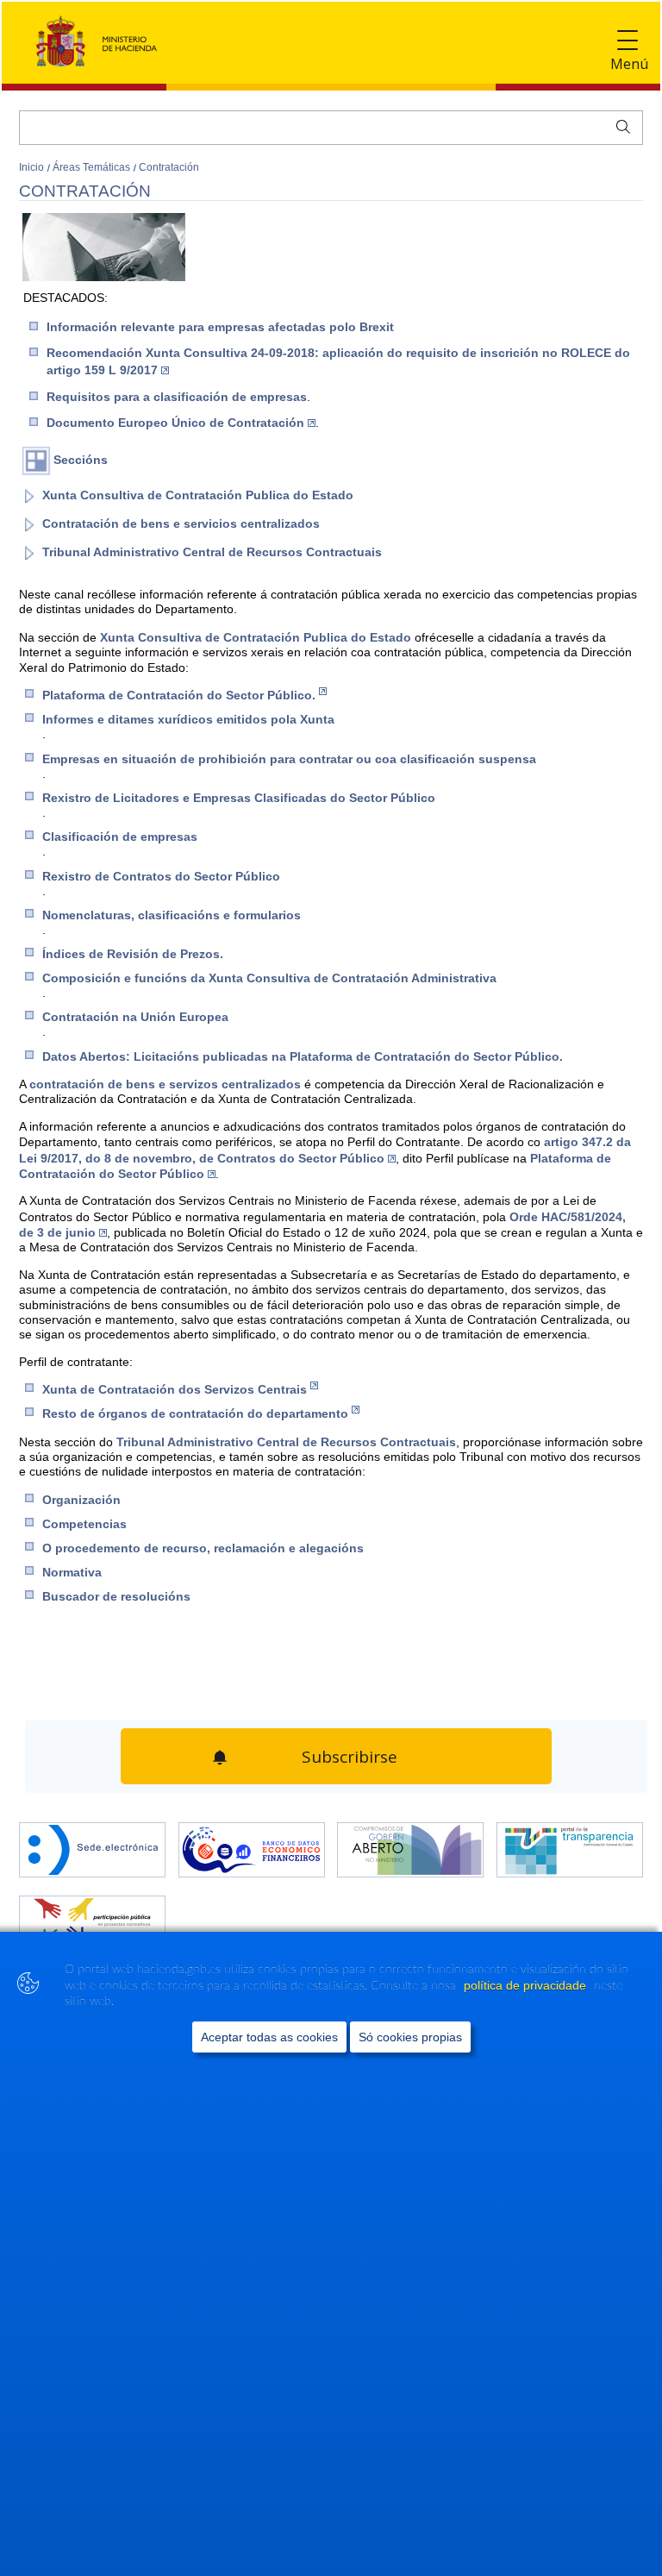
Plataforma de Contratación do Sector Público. (179, 695)
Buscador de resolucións (116, 1596)
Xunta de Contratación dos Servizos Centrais (175, 1389)
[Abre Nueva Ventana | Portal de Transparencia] (570, 1843)
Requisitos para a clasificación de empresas (177, 397)
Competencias (84, 1524)
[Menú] (628, 41)
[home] (92, 1843)
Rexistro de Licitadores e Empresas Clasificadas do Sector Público (239, 798)
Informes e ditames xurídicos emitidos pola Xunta (188, 719)
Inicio (33, 167)
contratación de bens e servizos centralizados (167, 1084)
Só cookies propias (410, 2037)
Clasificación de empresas (120, 837)
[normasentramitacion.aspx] (92, 1916)
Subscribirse (347, 1752)
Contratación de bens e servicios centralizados (181, 523)
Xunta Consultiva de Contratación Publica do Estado (198, 495)
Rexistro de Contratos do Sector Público (161, 876)
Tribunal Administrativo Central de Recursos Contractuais (212, 552)
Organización (81, 1500)
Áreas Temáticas (93, 167)
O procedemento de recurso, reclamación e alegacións (203, 1548)
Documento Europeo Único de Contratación (175, 423)
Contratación (169, 167)
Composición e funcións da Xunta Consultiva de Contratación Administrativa (269, 978)
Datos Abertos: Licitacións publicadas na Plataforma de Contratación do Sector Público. (303, 1056)
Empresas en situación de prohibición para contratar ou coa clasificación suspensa (289, 759)
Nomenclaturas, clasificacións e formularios (172, 915)
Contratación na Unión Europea (135, 1017)
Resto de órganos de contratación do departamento (195, 1413)
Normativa (72, 1572)
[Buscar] (619, 125)
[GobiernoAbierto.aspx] (410, 1843)
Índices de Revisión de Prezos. (133, 954)
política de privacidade (527, 1985)
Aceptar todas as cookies (269, 2037)
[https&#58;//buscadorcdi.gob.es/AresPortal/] (252, 1843)
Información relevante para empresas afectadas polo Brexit (220, 327)
